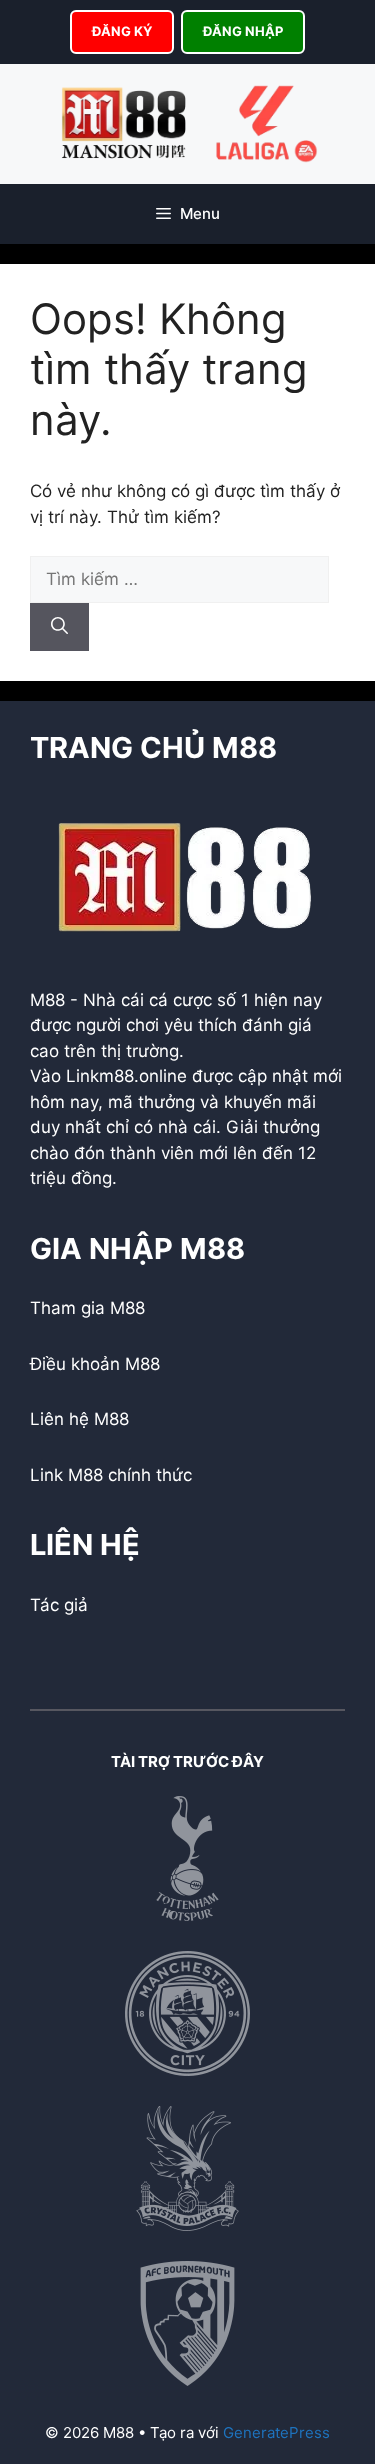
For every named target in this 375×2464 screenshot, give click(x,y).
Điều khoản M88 (95, 1364)
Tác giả (59, 1605)
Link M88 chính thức (111, 1475)
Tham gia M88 (87, 1308)
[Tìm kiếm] (59, 627)
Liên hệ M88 (79, 1419)
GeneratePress (276, 2432)
